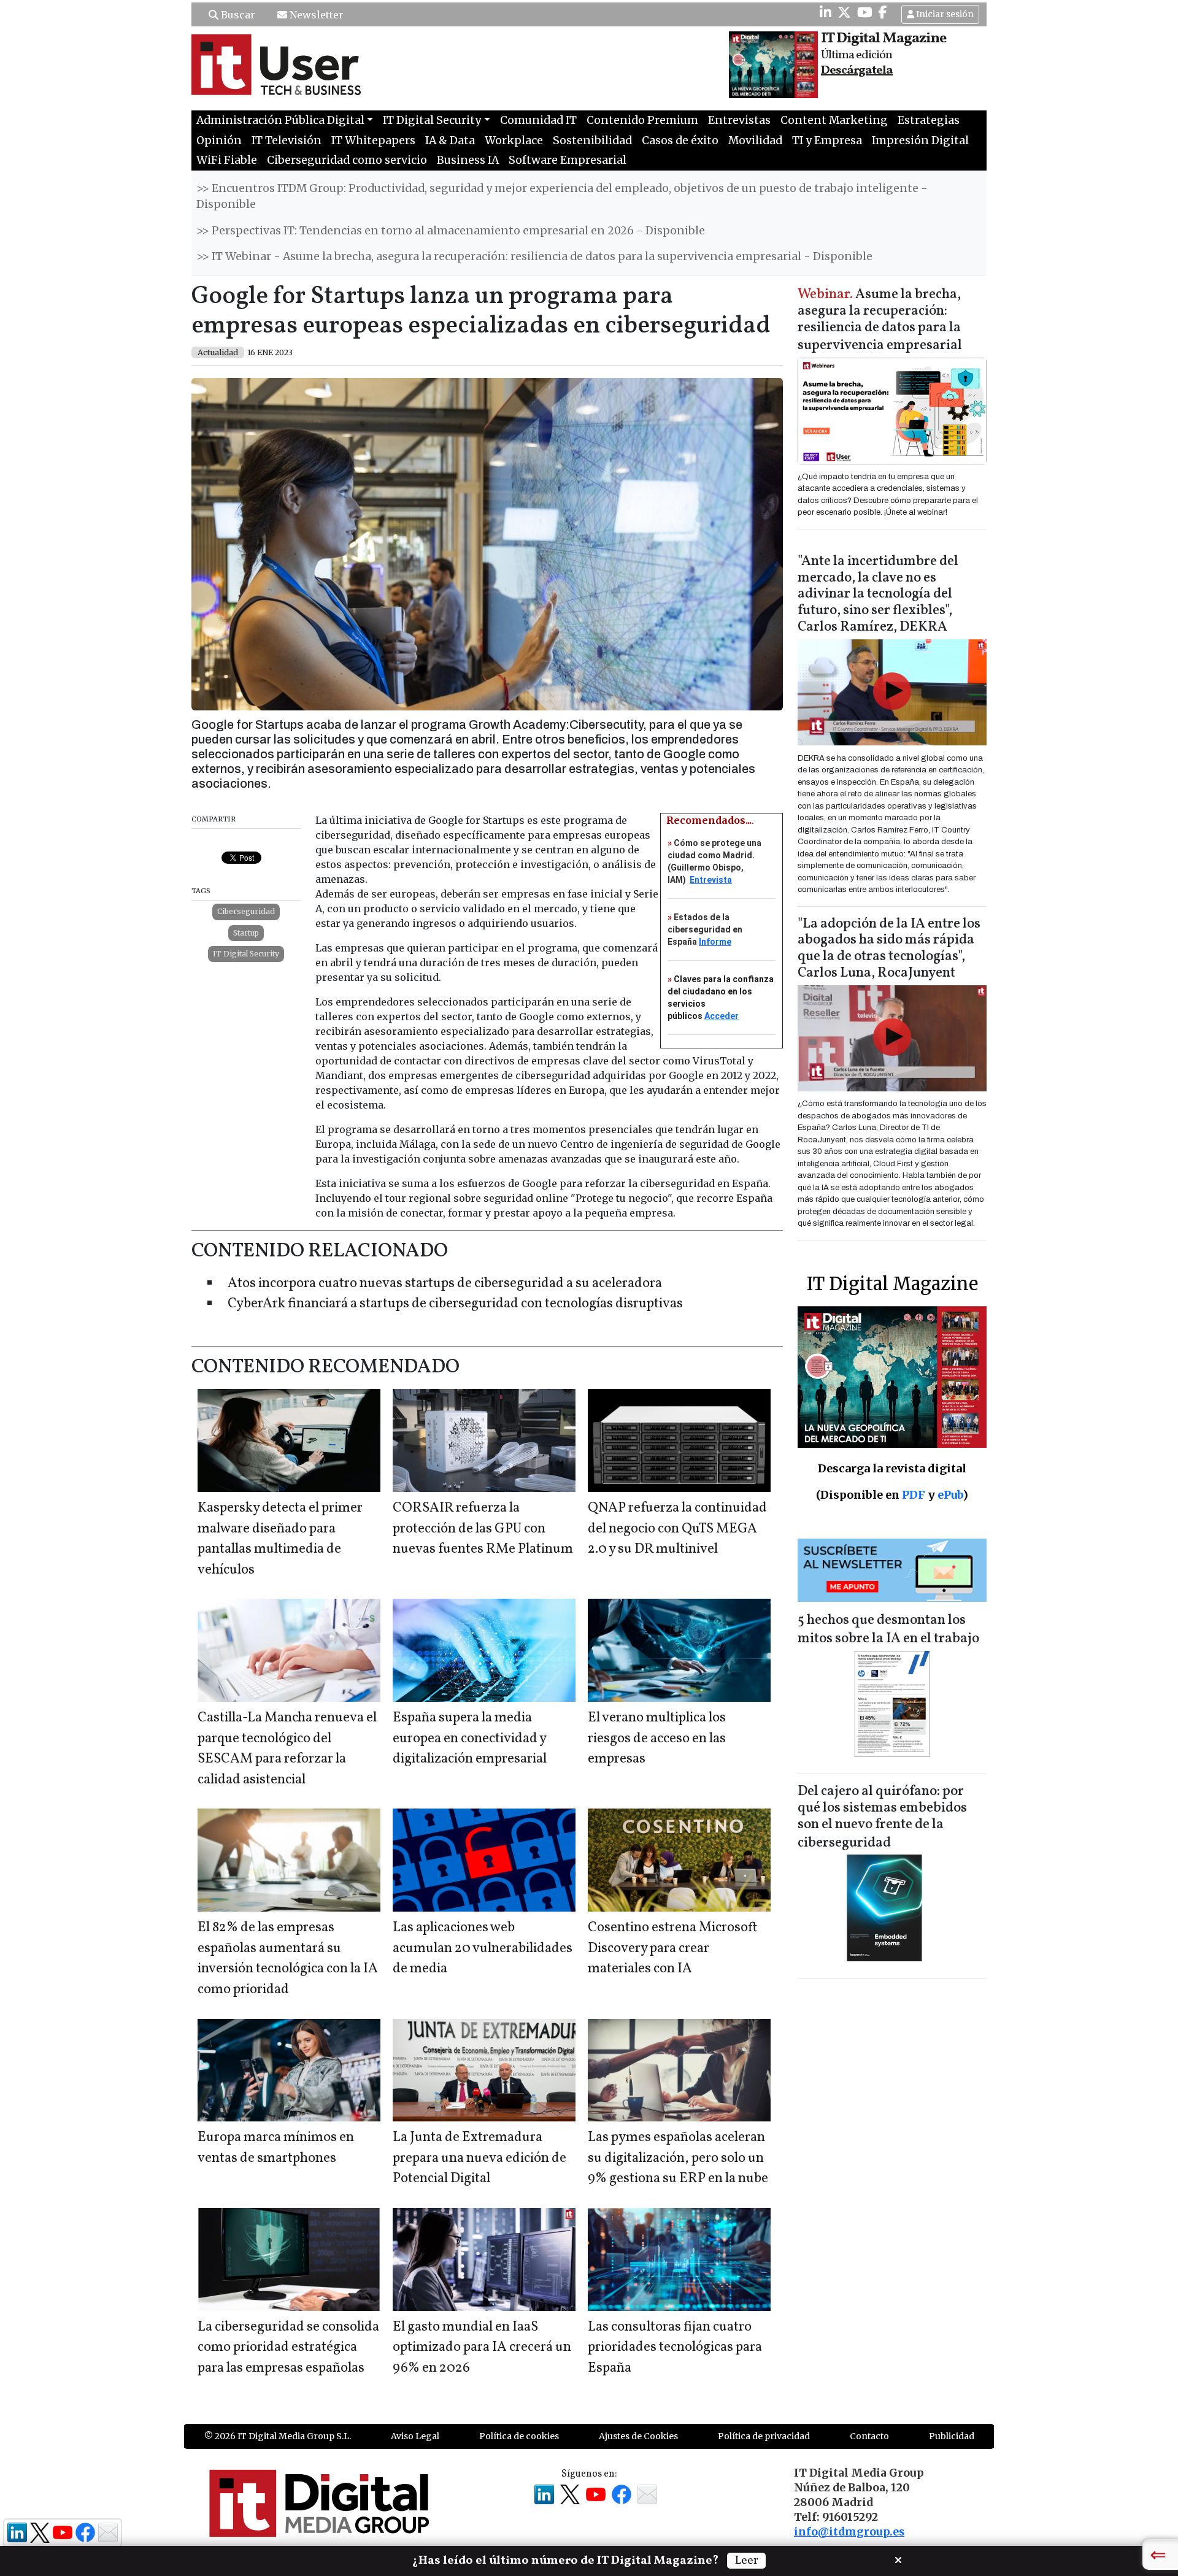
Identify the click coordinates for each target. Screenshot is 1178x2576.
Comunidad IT (538, 120)
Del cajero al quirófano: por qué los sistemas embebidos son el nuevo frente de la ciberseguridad (882, 1817)
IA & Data (450, 140)
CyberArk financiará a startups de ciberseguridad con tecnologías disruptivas (455, 1304)
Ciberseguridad (246, 911)
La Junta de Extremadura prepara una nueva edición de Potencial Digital (479, 2158)
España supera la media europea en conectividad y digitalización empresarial (470, 1739)
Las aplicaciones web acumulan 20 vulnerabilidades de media (483, 1948)
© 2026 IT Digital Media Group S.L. (278, 2436)
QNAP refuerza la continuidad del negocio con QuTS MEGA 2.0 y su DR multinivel (677, 1529)
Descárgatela (857, 71)
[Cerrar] (898, 2559)
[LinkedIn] (826, 12)
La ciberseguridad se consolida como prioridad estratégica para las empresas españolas (288, 2348)
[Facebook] (883, 12)
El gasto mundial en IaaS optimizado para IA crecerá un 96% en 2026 (482, 2348)
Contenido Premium (642, 120)
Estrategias (929, 120)
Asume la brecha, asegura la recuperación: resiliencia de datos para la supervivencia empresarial (880, 321)
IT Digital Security (246, 954)
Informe (715, 942)
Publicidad (952, 2436)
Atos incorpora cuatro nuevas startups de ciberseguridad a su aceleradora (445, 1284)
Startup (246, 933)
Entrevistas (739, 120)
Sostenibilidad (592, 140)
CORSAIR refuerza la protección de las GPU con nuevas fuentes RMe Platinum (483, 1529)
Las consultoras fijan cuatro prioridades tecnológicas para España (675, 2348)
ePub (950, 1495)
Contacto (869, 2436)
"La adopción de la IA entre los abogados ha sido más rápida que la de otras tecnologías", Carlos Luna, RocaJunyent (889, 949)
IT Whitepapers (373, 140)
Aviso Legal (415, 2436)
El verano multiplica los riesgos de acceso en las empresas (657, 1739)
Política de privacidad (764, 2436)
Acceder (722, 1016)
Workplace (514, 140)
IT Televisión (287, 140)
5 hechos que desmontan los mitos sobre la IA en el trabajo (888, 1630)
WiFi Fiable (227, 160)
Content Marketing (834, 120)
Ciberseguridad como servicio (347, 160)
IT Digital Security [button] (432, 120)
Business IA (468, 160)
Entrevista (711, 880)
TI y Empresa (827, 140)
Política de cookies (519, 2436)
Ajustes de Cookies (638, 2436)
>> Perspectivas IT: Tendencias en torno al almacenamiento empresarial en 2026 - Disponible (451, 231)
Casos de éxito (680, 140)
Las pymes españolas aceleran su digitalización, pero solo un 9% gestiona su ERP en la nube (678, 2158)
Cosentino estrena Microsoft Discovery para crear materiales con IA (672, 1948)
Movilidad (755, 140)
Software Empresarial (568, 160)
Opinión (219, 140)
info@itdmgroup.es (849, 2532)
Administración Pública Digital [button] (280, 120)
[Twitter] (844, 12)
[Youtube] (865, 12)
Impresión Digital (920, 140)
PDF (914, 1495)
